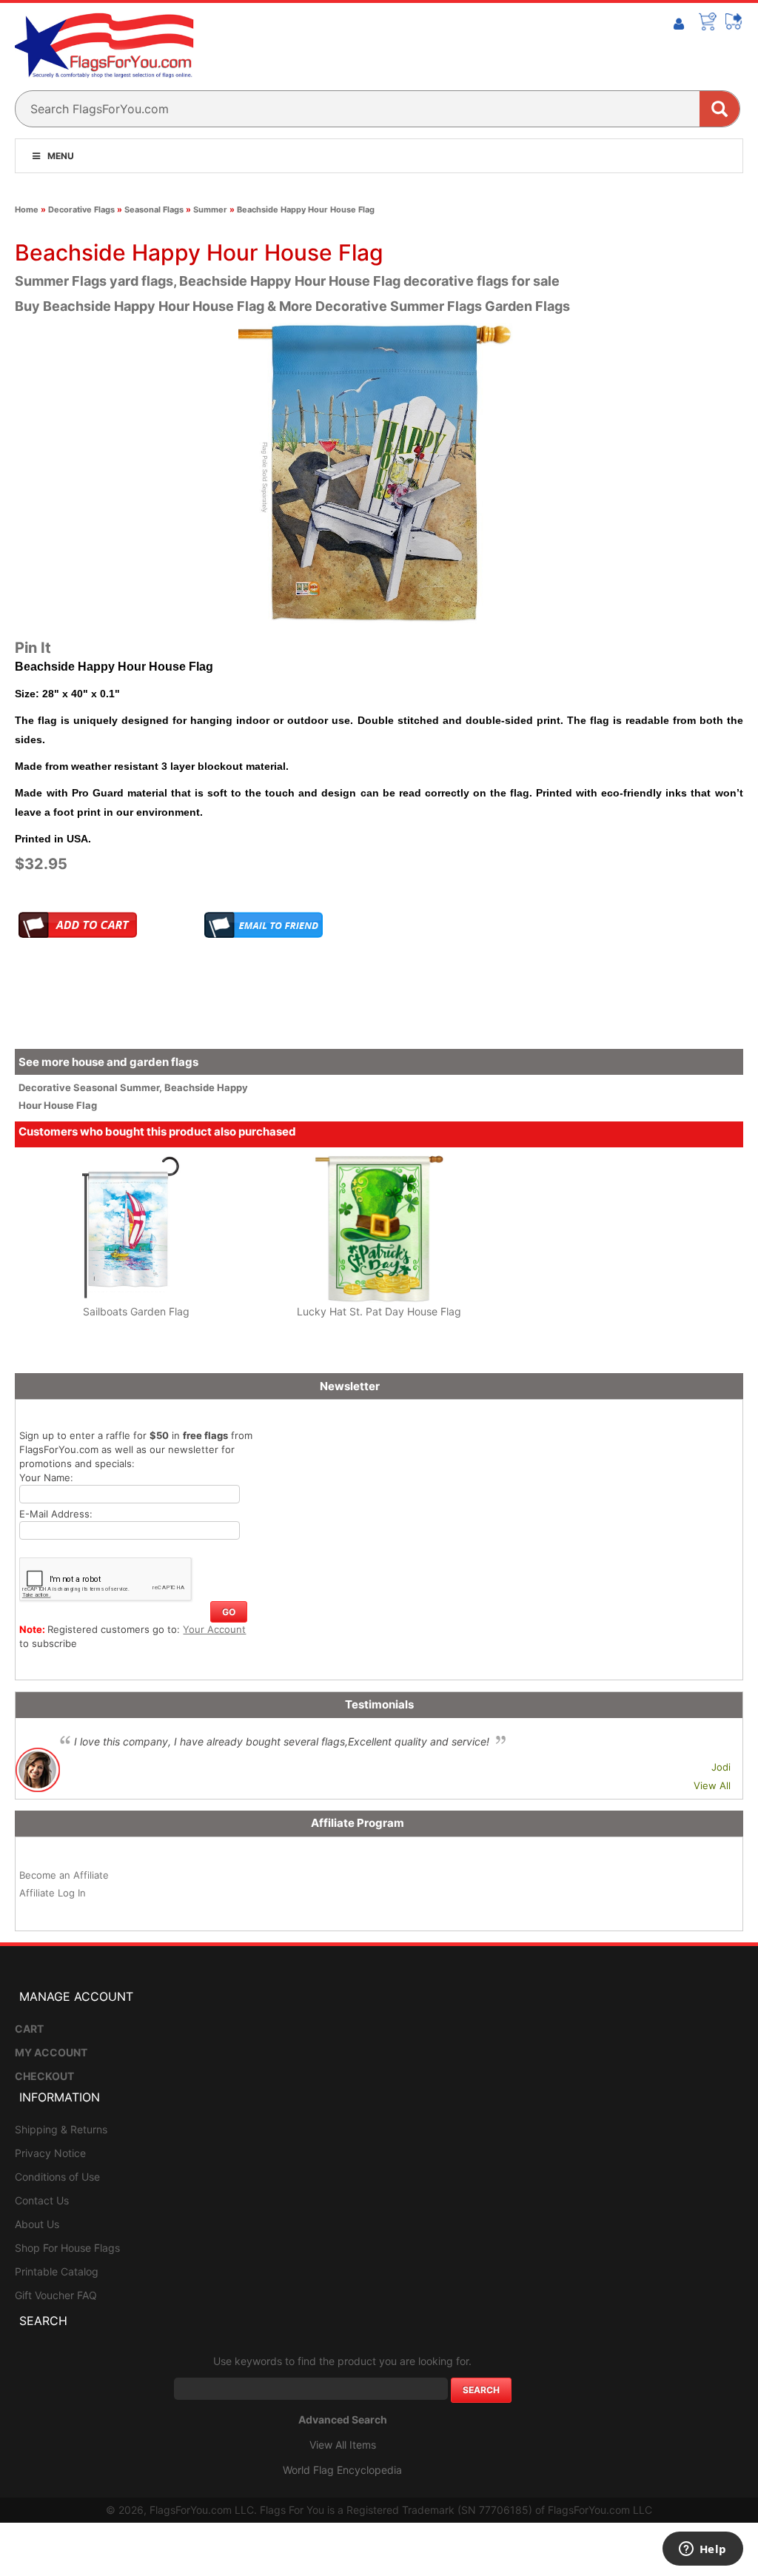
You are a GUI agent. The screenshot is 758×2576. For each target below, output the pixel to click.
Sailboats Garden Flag (136, 1311)
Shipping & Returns (61, 2129)
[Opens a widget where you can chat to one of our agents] (702, 2550)
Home (27, 209)
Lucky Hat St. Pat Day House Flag (379, 1311)
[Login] (679, 24)
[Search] (720, 109)
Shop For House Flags (67, 2248)
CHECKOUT (44, 2076)
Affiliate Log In (53, 1893)
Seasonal (97, 1087)
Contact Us (42, 2200)
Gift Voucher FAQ (56, 2295)
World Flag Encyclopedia (342, 2470)
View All (712, 1785)
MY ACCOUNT (51, 2052)
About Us (37, 2224)
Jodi (721, 1767)
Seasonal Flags (154, 209)
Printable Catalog (57, 2271)
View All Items (343, 2445)
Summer (210, 209)
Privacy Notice (50, 2153)
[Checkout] (734, 21)
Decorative (46, 1087)
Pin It (33, 648)
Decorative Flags (81, 209)
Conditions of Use (57, 2177)
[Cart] (708, 21)
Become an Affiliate (64, 1875)
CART (29, 2029)
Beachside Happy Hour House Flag (306, 209)
